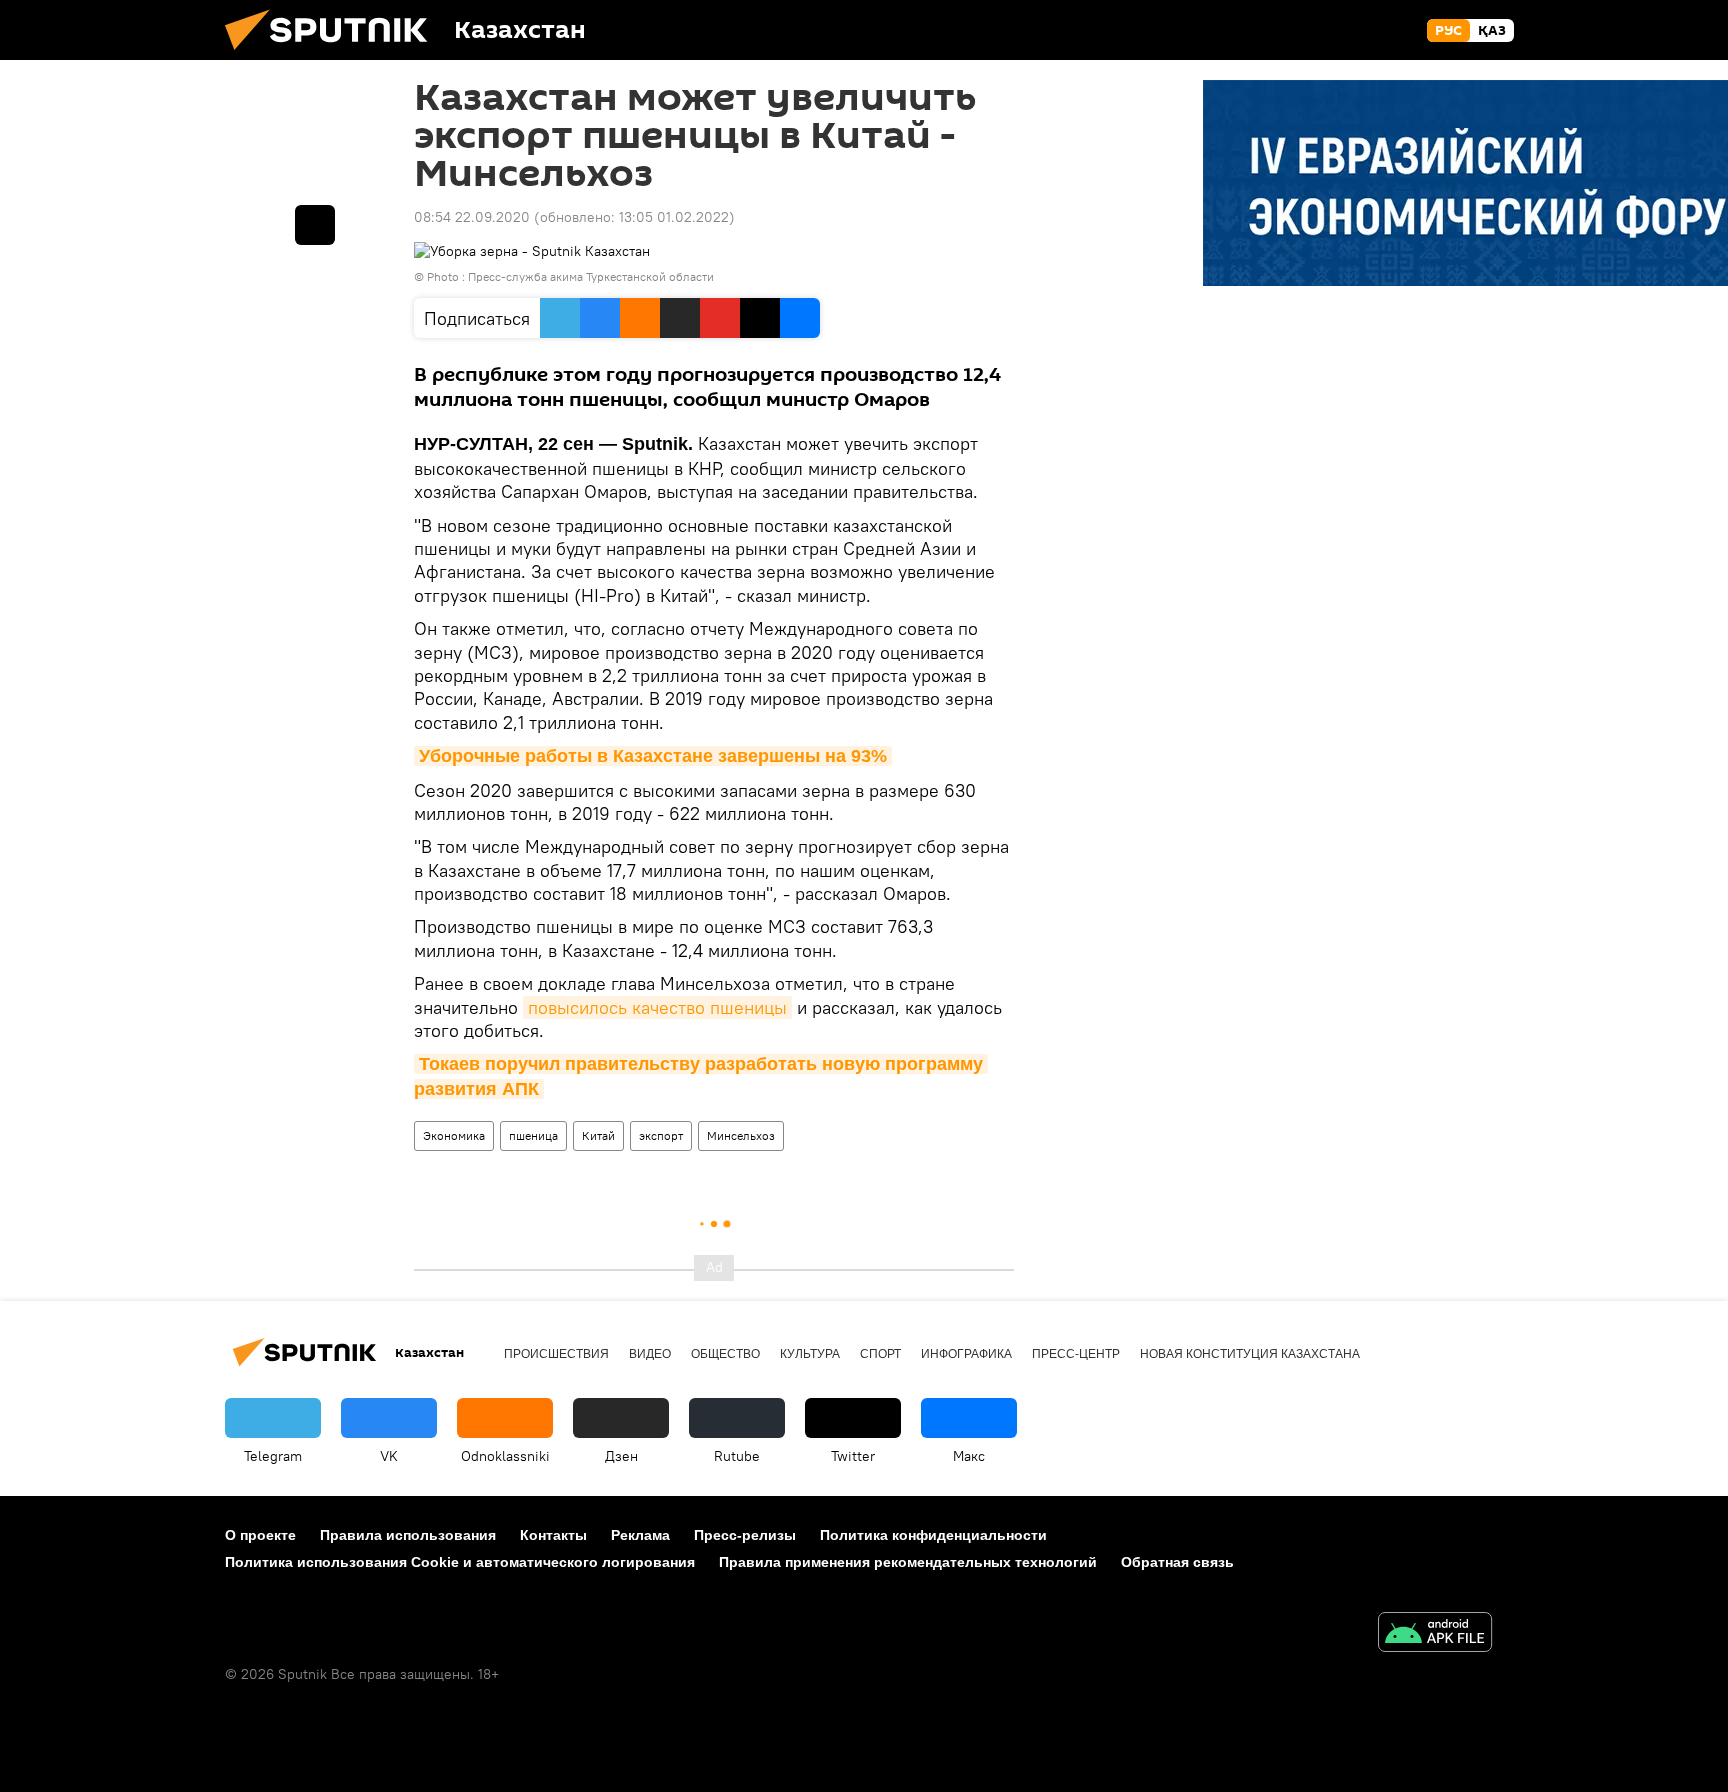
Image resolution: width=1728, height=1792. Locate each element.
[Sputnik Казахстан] (334, 55)
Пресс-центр (1076, 1354)
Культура (810, 1354)
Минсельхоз (741, 1135)
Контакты (553, 1535)
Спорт (880, 1354)
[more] (315, 225)
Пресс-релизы (745, 1535)
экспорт (661, 1135)
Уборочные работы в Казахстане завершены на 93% (653, 756)
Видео (650, 1354)
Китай (598, 1135)
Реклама (640, 1535)
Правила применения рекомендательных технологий (908, 1562)
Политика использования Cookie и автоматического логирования (460, 1562)
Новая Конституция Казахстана (1250, 1354)
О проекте (260, 1535)
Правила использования (408, 1535)
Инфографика (966, 1354)
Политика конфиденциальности (933, 1535)
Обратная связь (1177, 1562)
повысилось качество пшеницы (657, 1007)
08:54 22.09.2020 (472, 217)
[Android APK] (1435, 1634)
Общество (725, 1354)
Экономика (454, 1135)
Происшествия (556, 1354)
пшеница (533, 1135)
